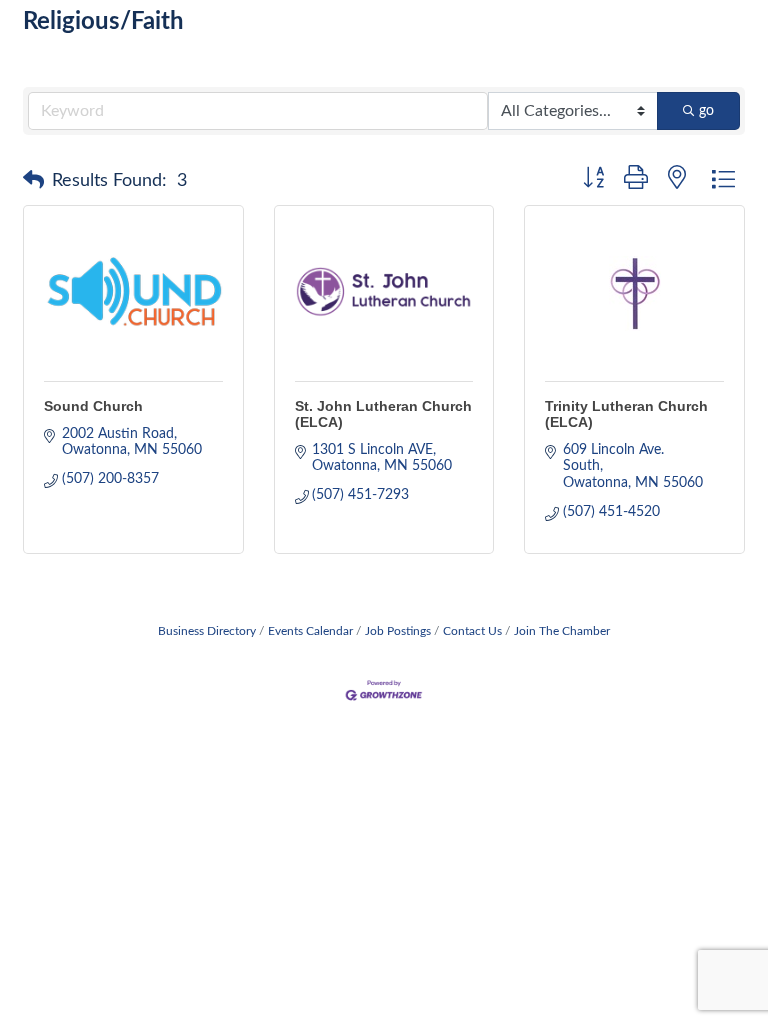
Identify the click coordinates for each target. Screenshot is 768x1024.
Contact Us (472, 631)
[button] (33, 181)
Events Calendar (310, 631)
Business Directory (207, 631)
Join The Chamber (562, 631)
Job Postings (398, 631)
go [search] (706, 111)
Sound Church (93, 406)
